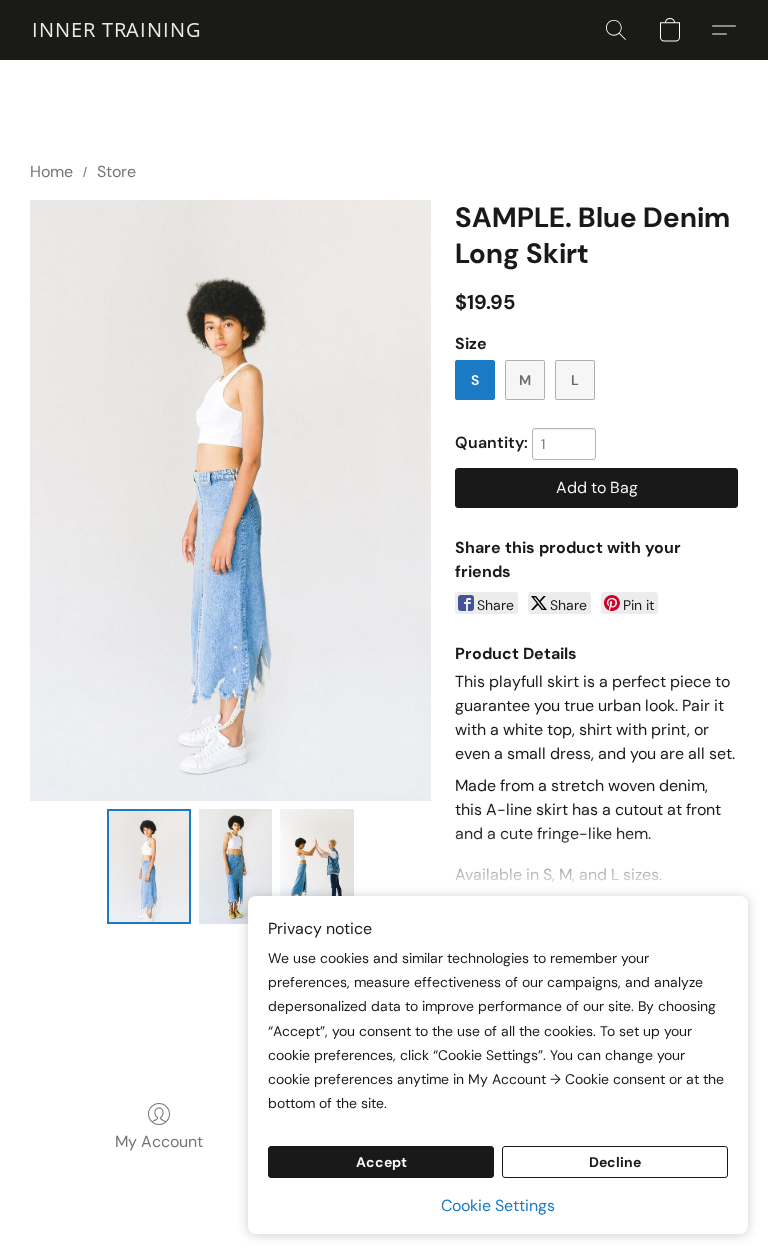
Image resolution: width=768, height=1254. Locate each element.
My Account (159, 1141)
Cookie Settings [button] (498, 1205)
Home (51, 171)
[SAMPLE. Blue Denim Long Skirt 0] (149, 866)
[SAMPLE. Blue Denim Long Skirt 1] (236, 866)
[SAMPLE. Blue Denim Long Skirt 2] (317, 866)
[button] (117, 30)
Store (116, 171)
